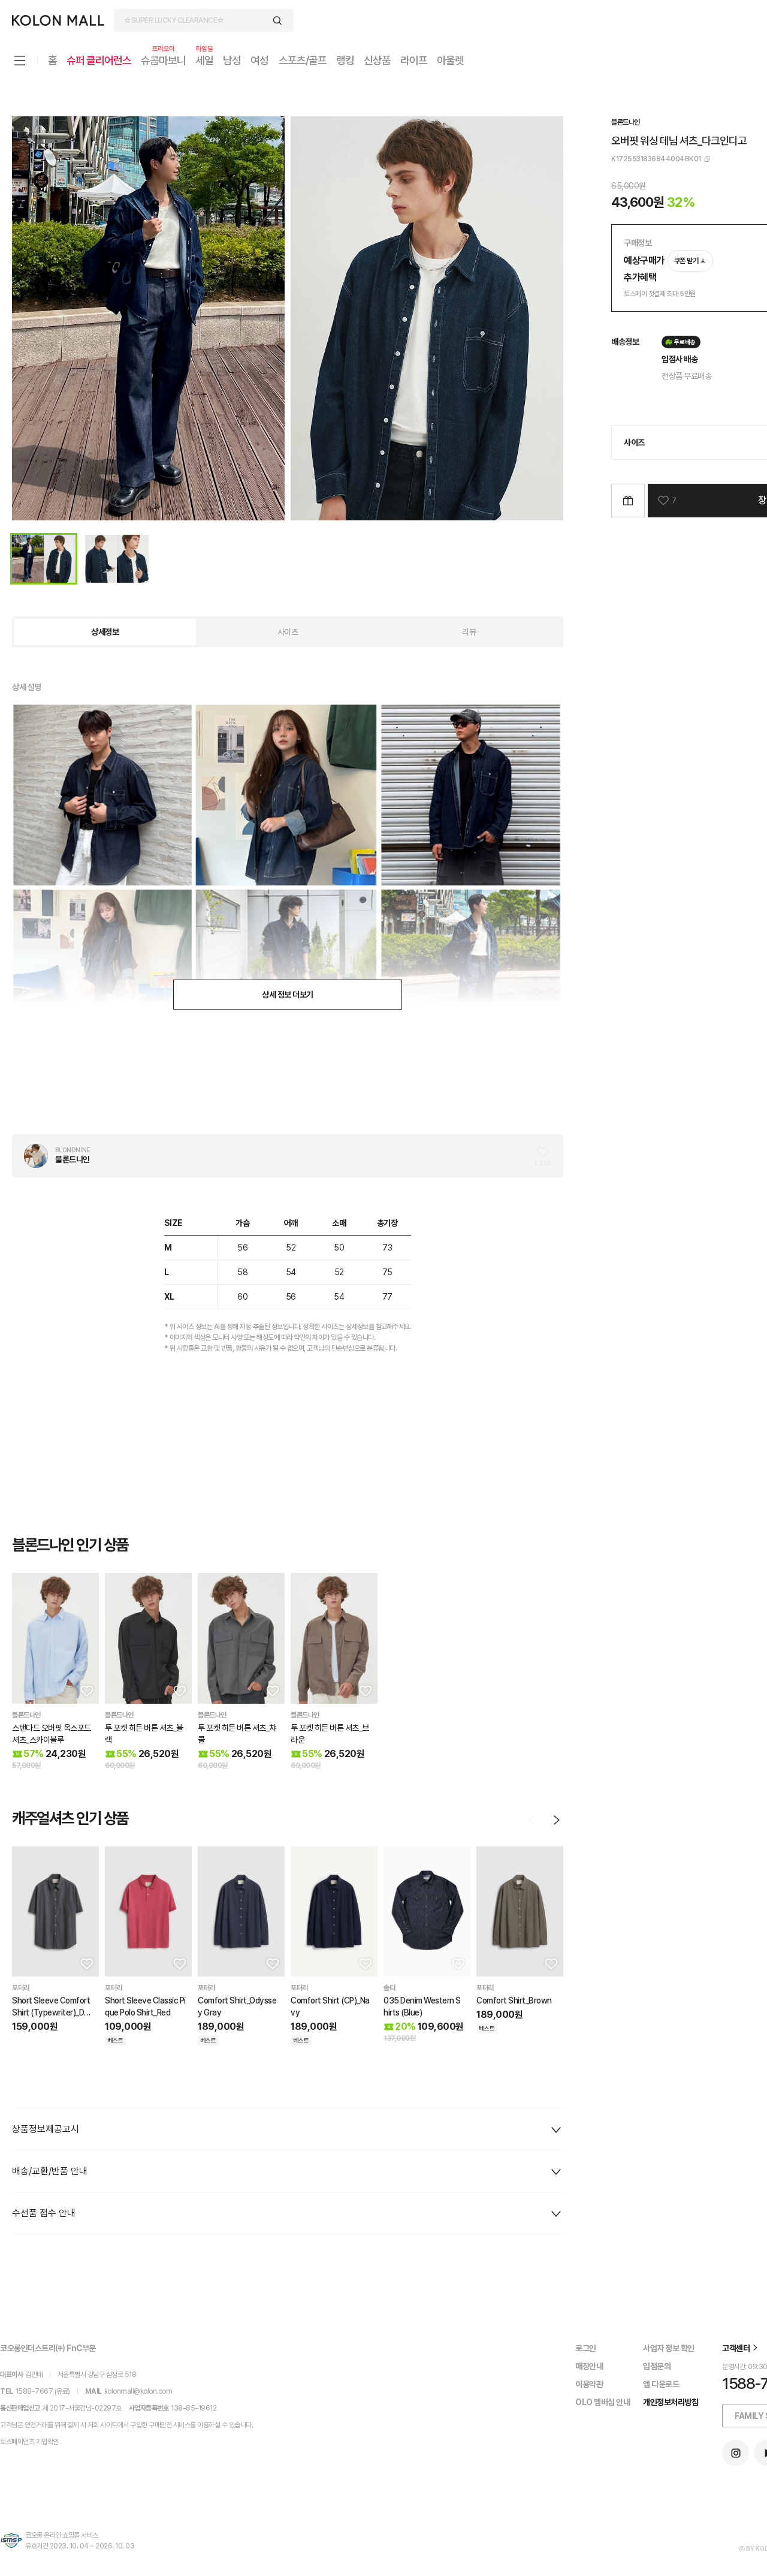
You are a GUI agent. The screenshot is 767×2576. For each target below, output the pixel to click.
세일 (204, 60)
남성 (232, 60)
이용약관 (589, 2384)
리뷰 (469, 632)
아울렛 (450, 60)
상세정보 (105, 632)
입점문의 (657, 2366)
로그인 (586, 2348)
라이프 (414, 60)
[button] (86, 1691)
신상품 (377, 60)
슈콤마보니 (163, 60)
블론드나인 (626, 122)
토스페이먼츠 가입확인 (29, 2442)
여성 (259, 60)
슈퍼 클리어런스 (99, 60)
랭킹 (345, 60)
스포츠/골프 (303, 60)
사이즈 (288, 632)
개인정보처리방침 (671, 2402)
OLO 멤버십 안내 (603, 2402)
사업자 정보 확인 (669, 2348)
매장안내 (589, 2366)
